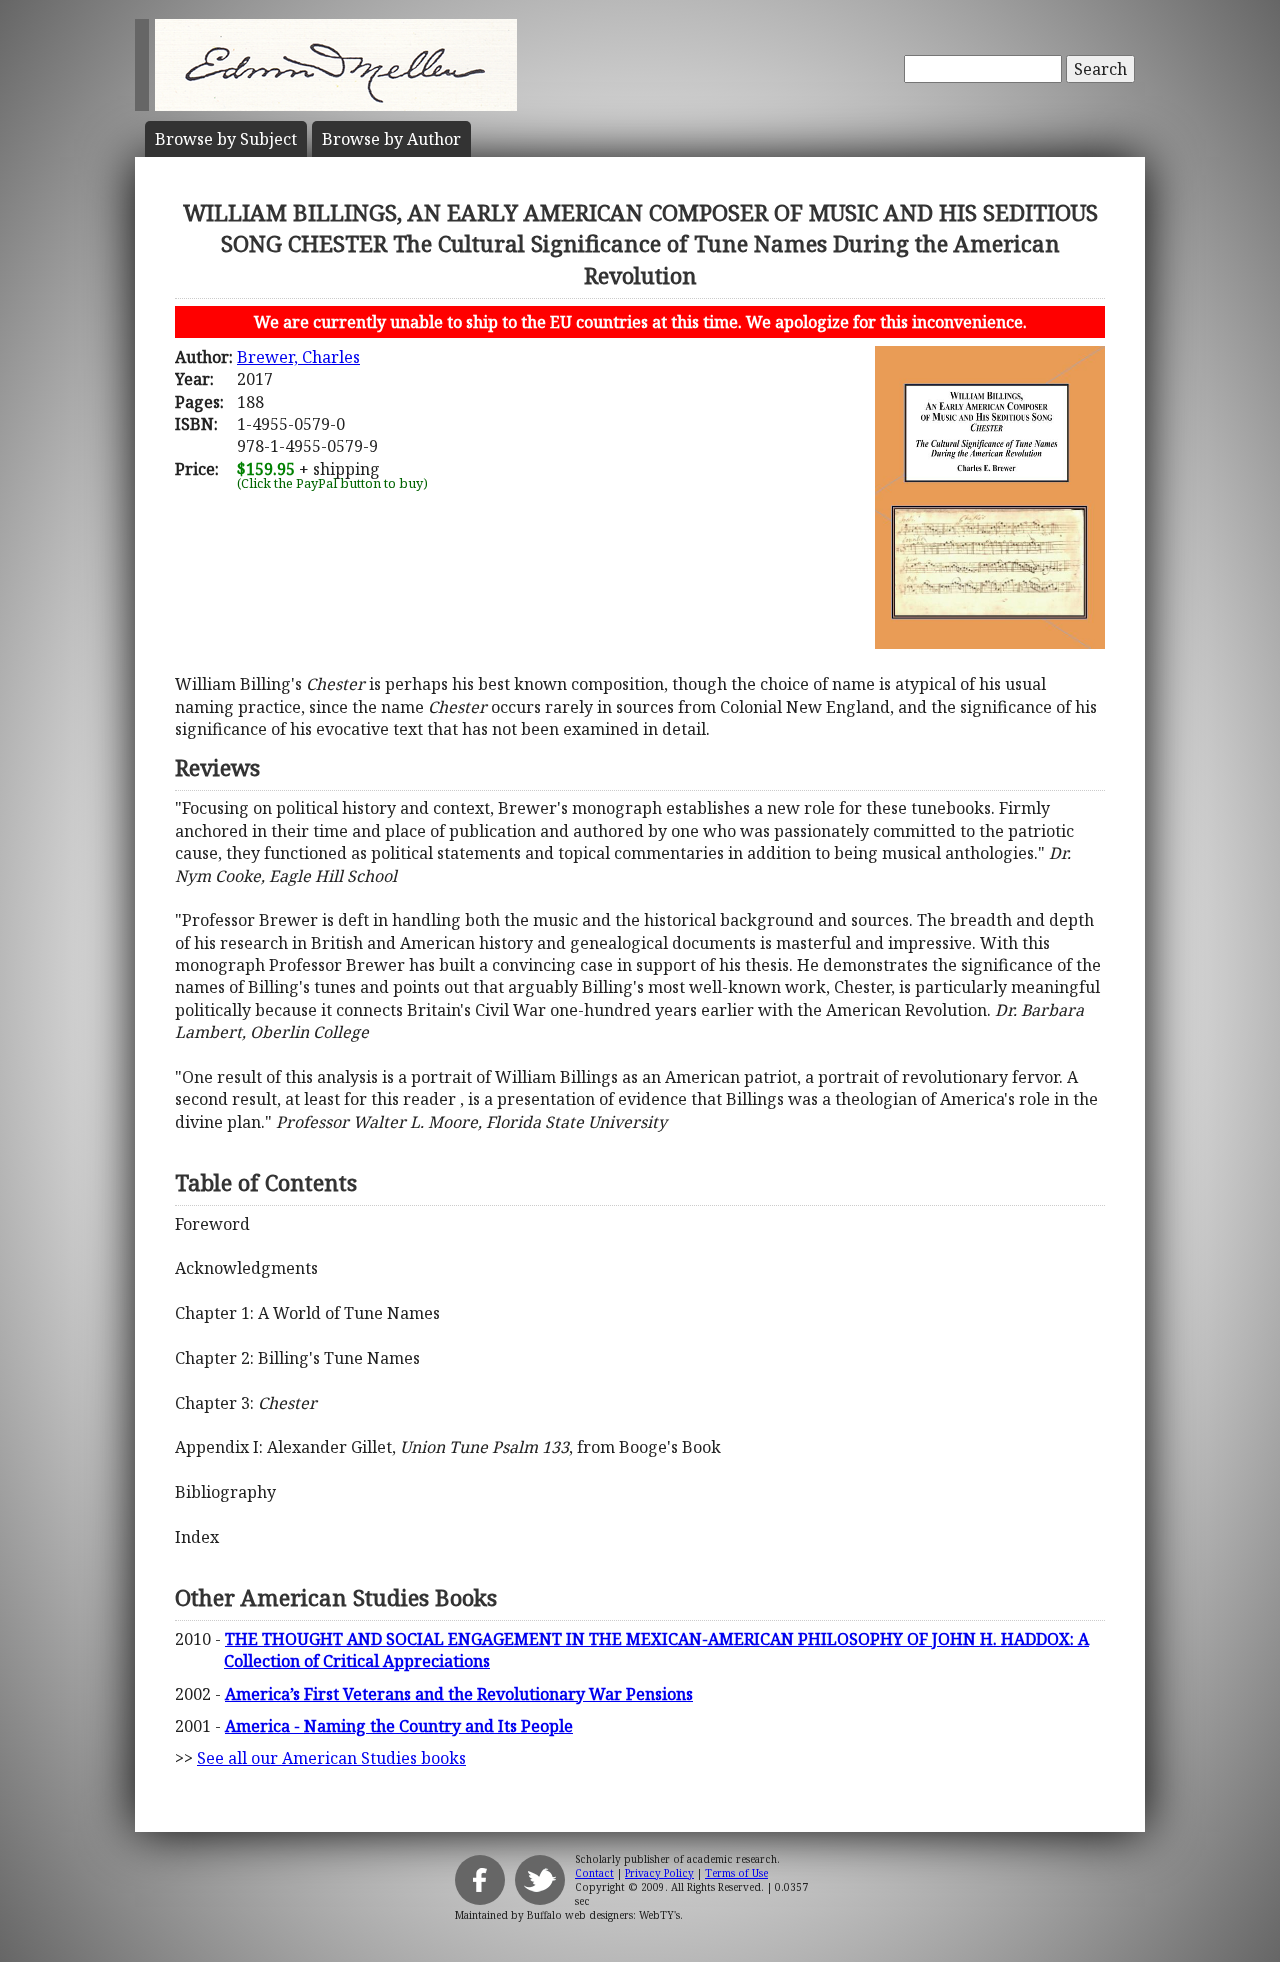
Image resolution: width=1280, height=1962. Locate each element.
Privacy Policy (659, 1873)
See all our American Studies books (331, 1758)
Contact (594, 1873)
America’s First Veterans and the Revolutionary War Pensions (459, 1694)
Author (391, 139)
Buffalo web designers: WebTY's (603, 1915)
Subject (226, 139)
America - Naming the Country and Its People (399, 1726)
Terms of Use (736, 1873)
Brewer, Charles (298, 357)
